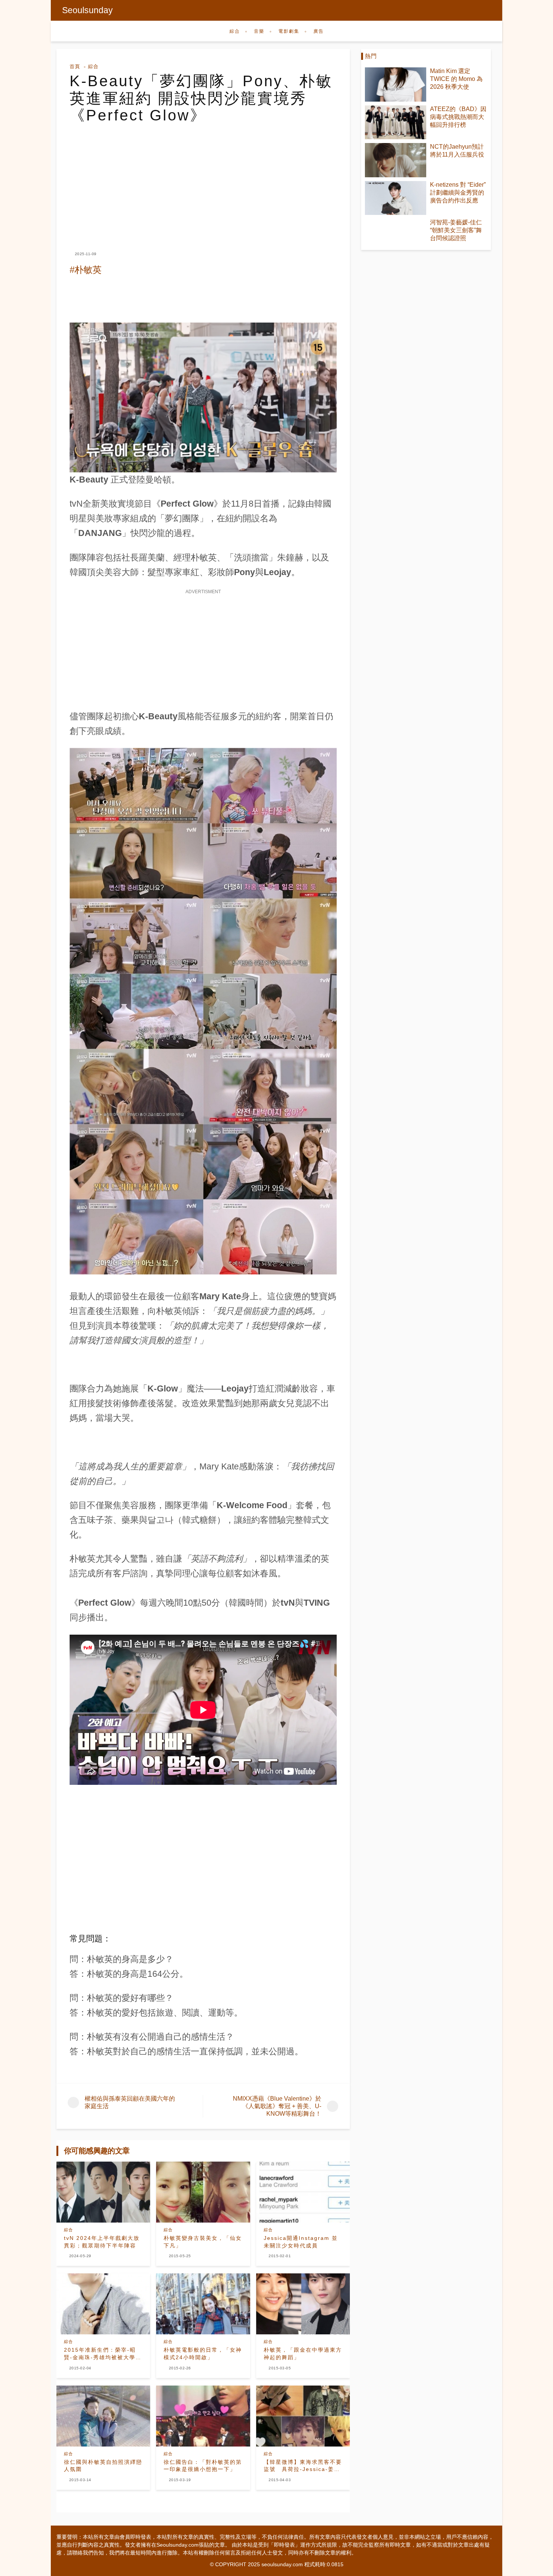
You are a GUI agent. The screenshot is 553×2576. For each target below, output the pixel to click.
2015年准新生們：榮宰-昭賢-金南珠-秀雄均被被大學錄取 (103, 2354)
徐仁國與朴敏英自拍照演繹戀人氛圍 (103, 2466)
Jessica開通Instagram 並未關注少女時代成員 (301, 2242)
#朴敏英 (86, 270)
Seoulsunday (87, 10)
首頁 (75, 66)
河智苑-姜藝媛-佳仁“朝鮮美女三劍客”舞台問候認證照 (456, 230)
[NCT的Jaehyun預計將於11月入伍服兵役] (396, 160)
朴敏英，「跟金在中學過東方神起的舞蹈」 (303, 2354)
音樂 (259, 31)
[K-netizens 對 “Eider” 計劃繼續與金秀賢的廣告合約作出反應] (396, 198)
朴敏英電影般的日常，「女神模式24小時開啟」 (203, 2354)
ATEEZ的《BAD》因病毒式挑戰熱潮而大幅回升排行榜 (458, 117)
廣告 (319, 31)
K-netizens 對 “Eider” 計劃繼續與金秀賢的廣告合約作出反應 (458, 193)
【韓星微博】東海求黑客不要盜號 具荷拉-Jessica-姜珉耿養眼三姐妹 (303, 2466)
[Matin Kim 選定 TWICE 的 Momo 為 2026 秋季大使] (396, 84)
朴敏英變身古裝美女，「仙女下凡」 (203, 2242)
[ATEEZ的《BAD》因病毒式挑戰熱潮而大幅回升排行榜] (396, 123)
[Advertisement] (203, 181)
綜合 (235, 31)
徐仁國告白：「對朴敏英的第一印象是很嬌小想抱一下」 (203, 2466)
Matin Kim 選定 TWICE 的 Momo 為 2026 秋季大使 (456, 79)
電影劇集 (289, 31)
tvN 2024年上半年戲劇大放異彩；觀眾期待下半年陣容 (102, 2242)
